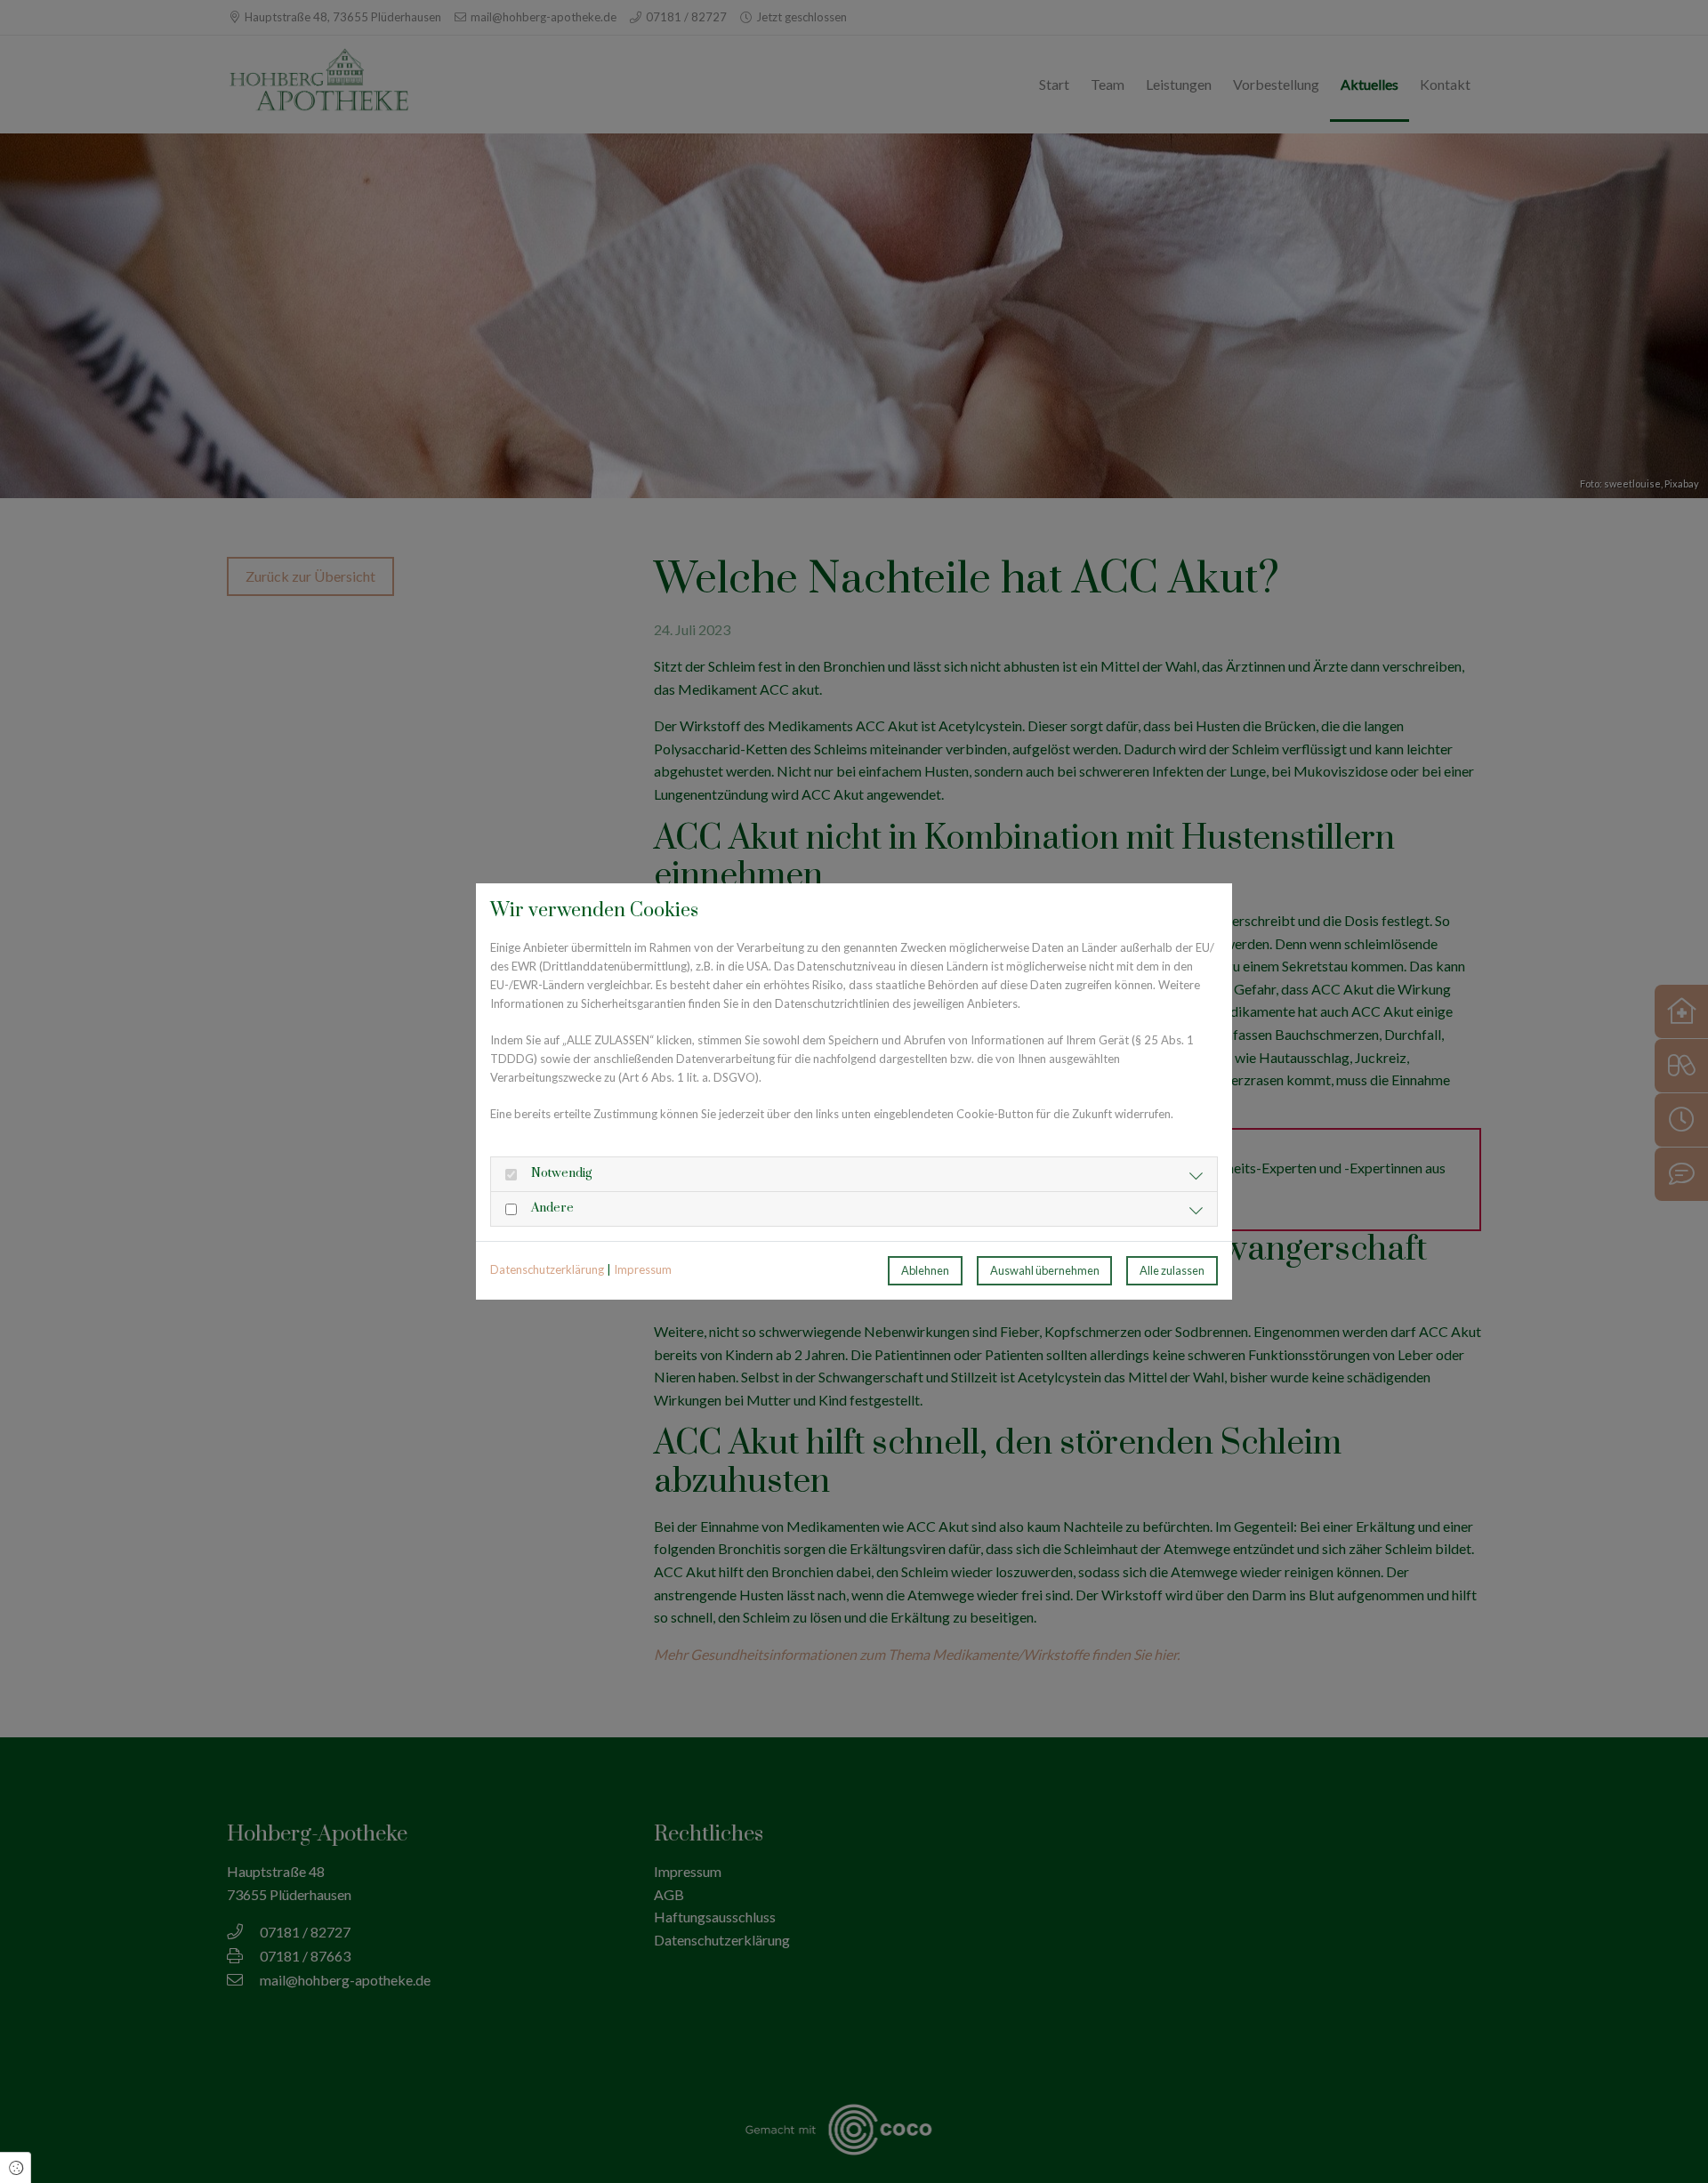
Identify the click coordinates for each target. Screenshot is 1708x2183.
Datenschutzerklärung (547, 1269)
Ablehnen (925, 1270)
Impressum (643, 1269)
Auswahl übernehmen (1045, 1270)
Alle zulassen (1172, 1270)
